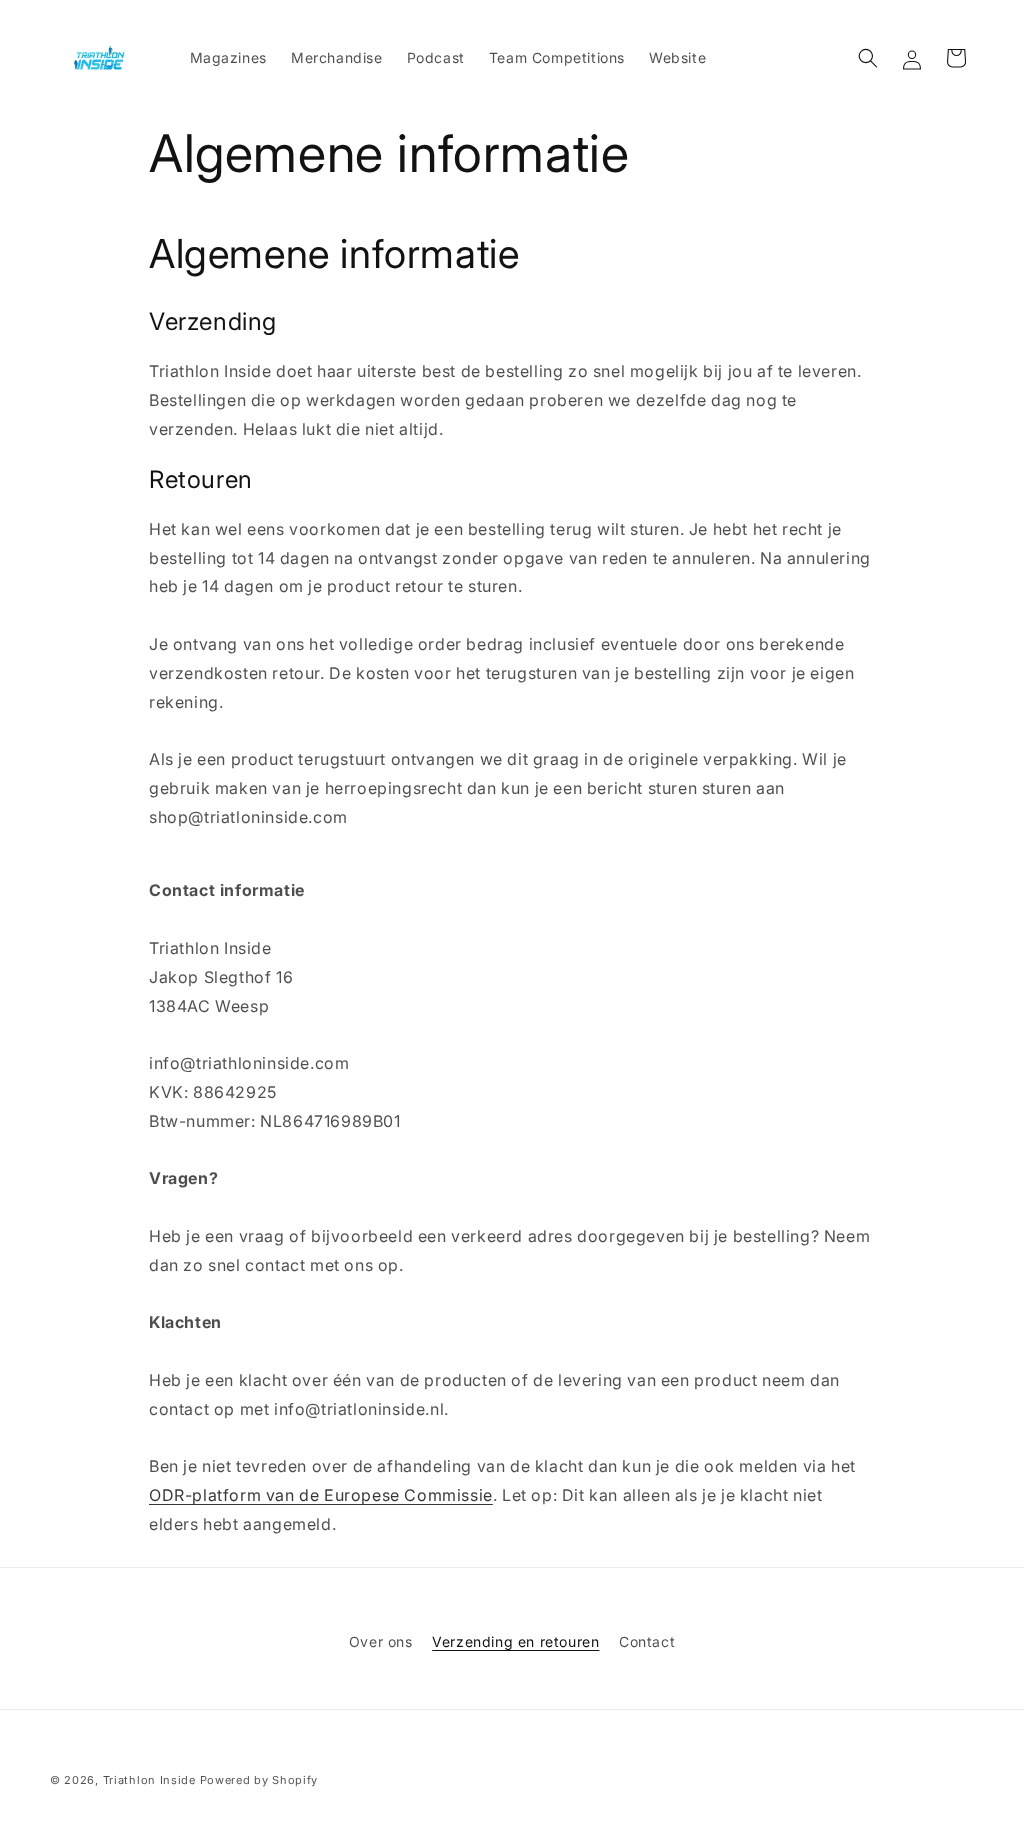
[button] (868, 58)
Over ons (381, 1641)
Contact (647, 1641)
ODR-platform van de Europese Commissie (321, 1495)
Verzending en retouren (515, 1641)
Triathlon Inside (149, 1780)
